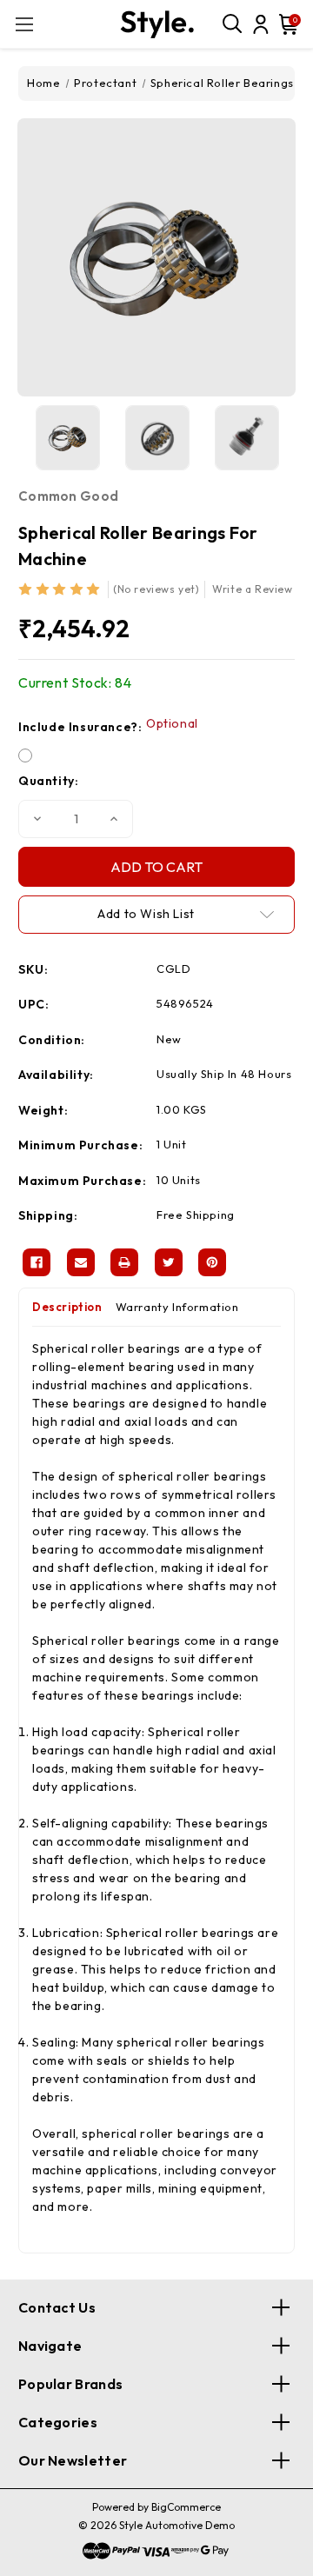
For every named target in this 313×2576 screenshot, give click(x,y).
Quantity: (48, 781)
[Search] (233, 24)
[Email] (81, 1262)
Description (67, 1307)
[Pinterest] (212, 1262)
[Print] (124, 1262)
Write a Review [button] (252, 589)
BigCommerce (186, 2507)
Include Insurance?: (108, 726)
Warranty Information (177, 1307)
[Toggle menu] (24, 24)
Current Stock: (75, 682)
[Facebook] (37, 1262)
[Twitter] (169, 1262)
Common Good (68, 496)
